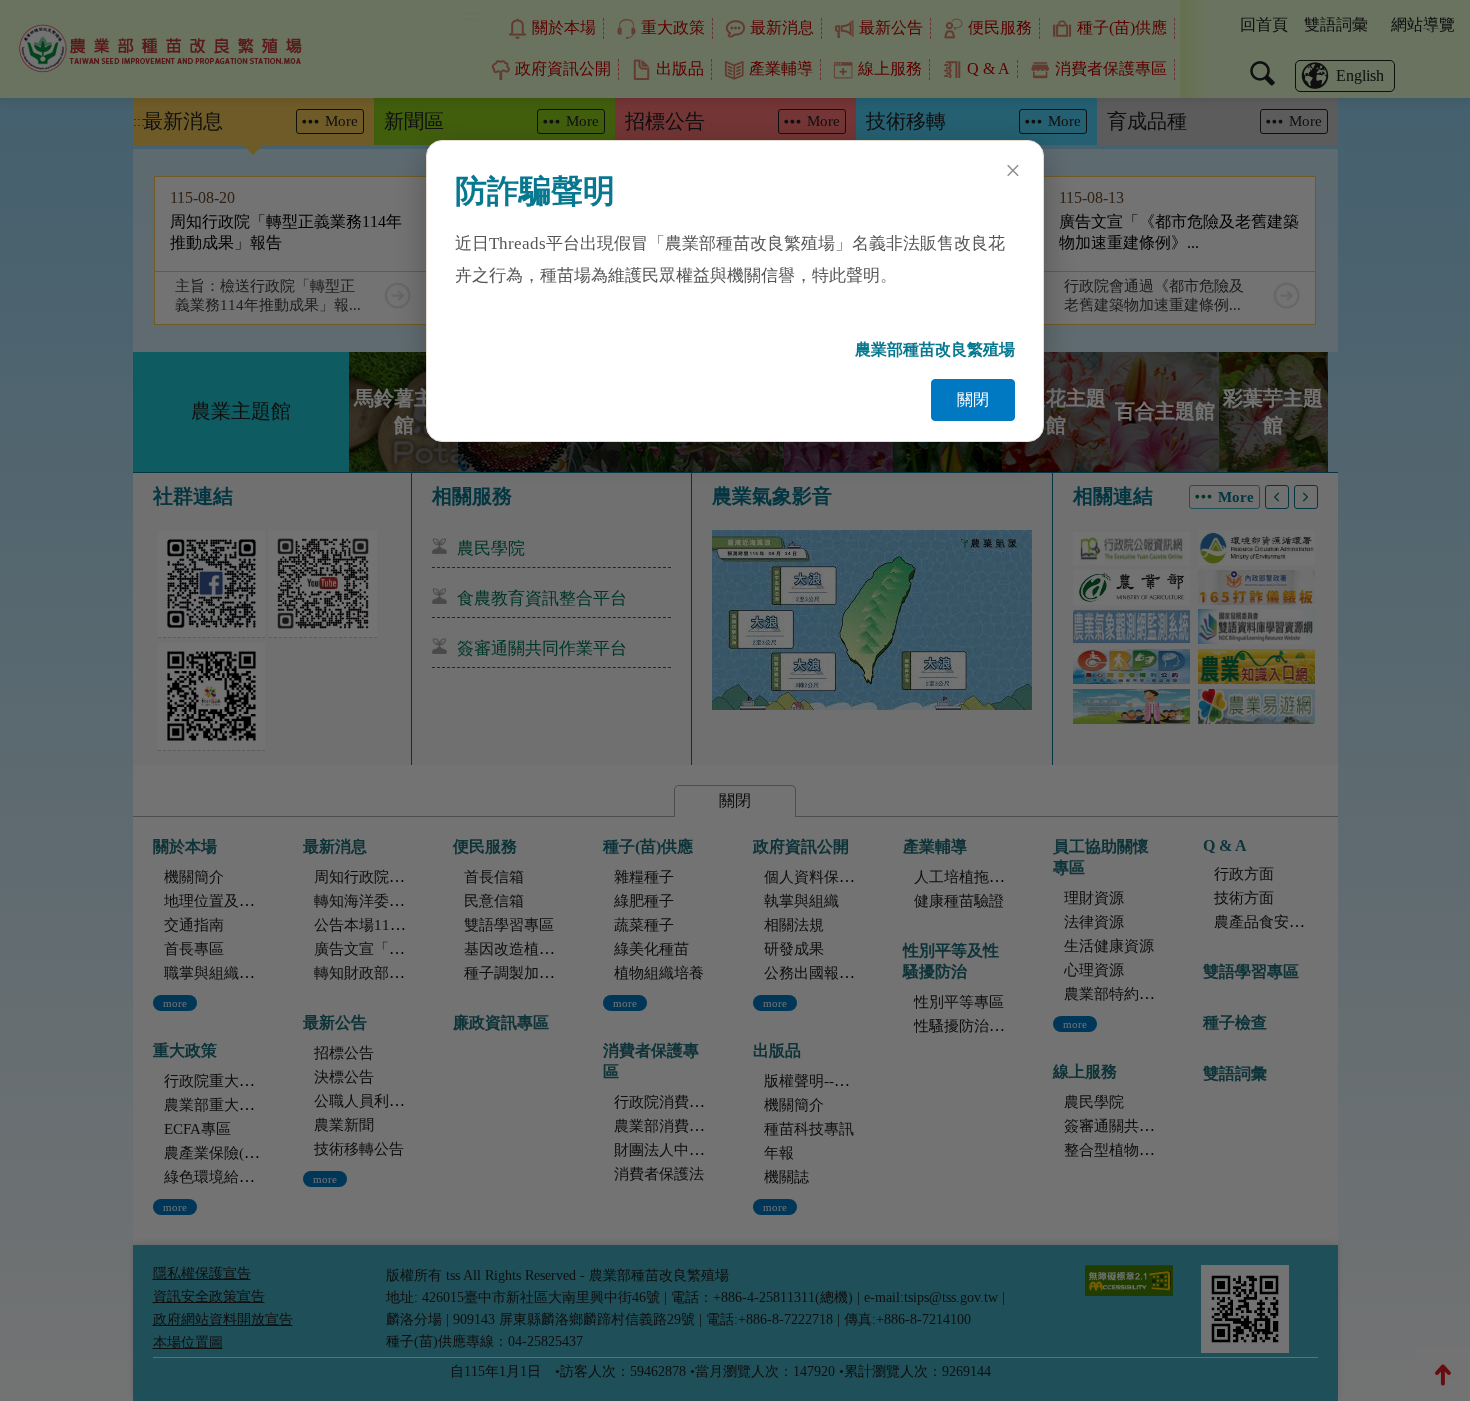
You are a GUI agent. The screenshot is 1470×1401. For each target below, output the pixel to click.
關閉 (973, 399)
